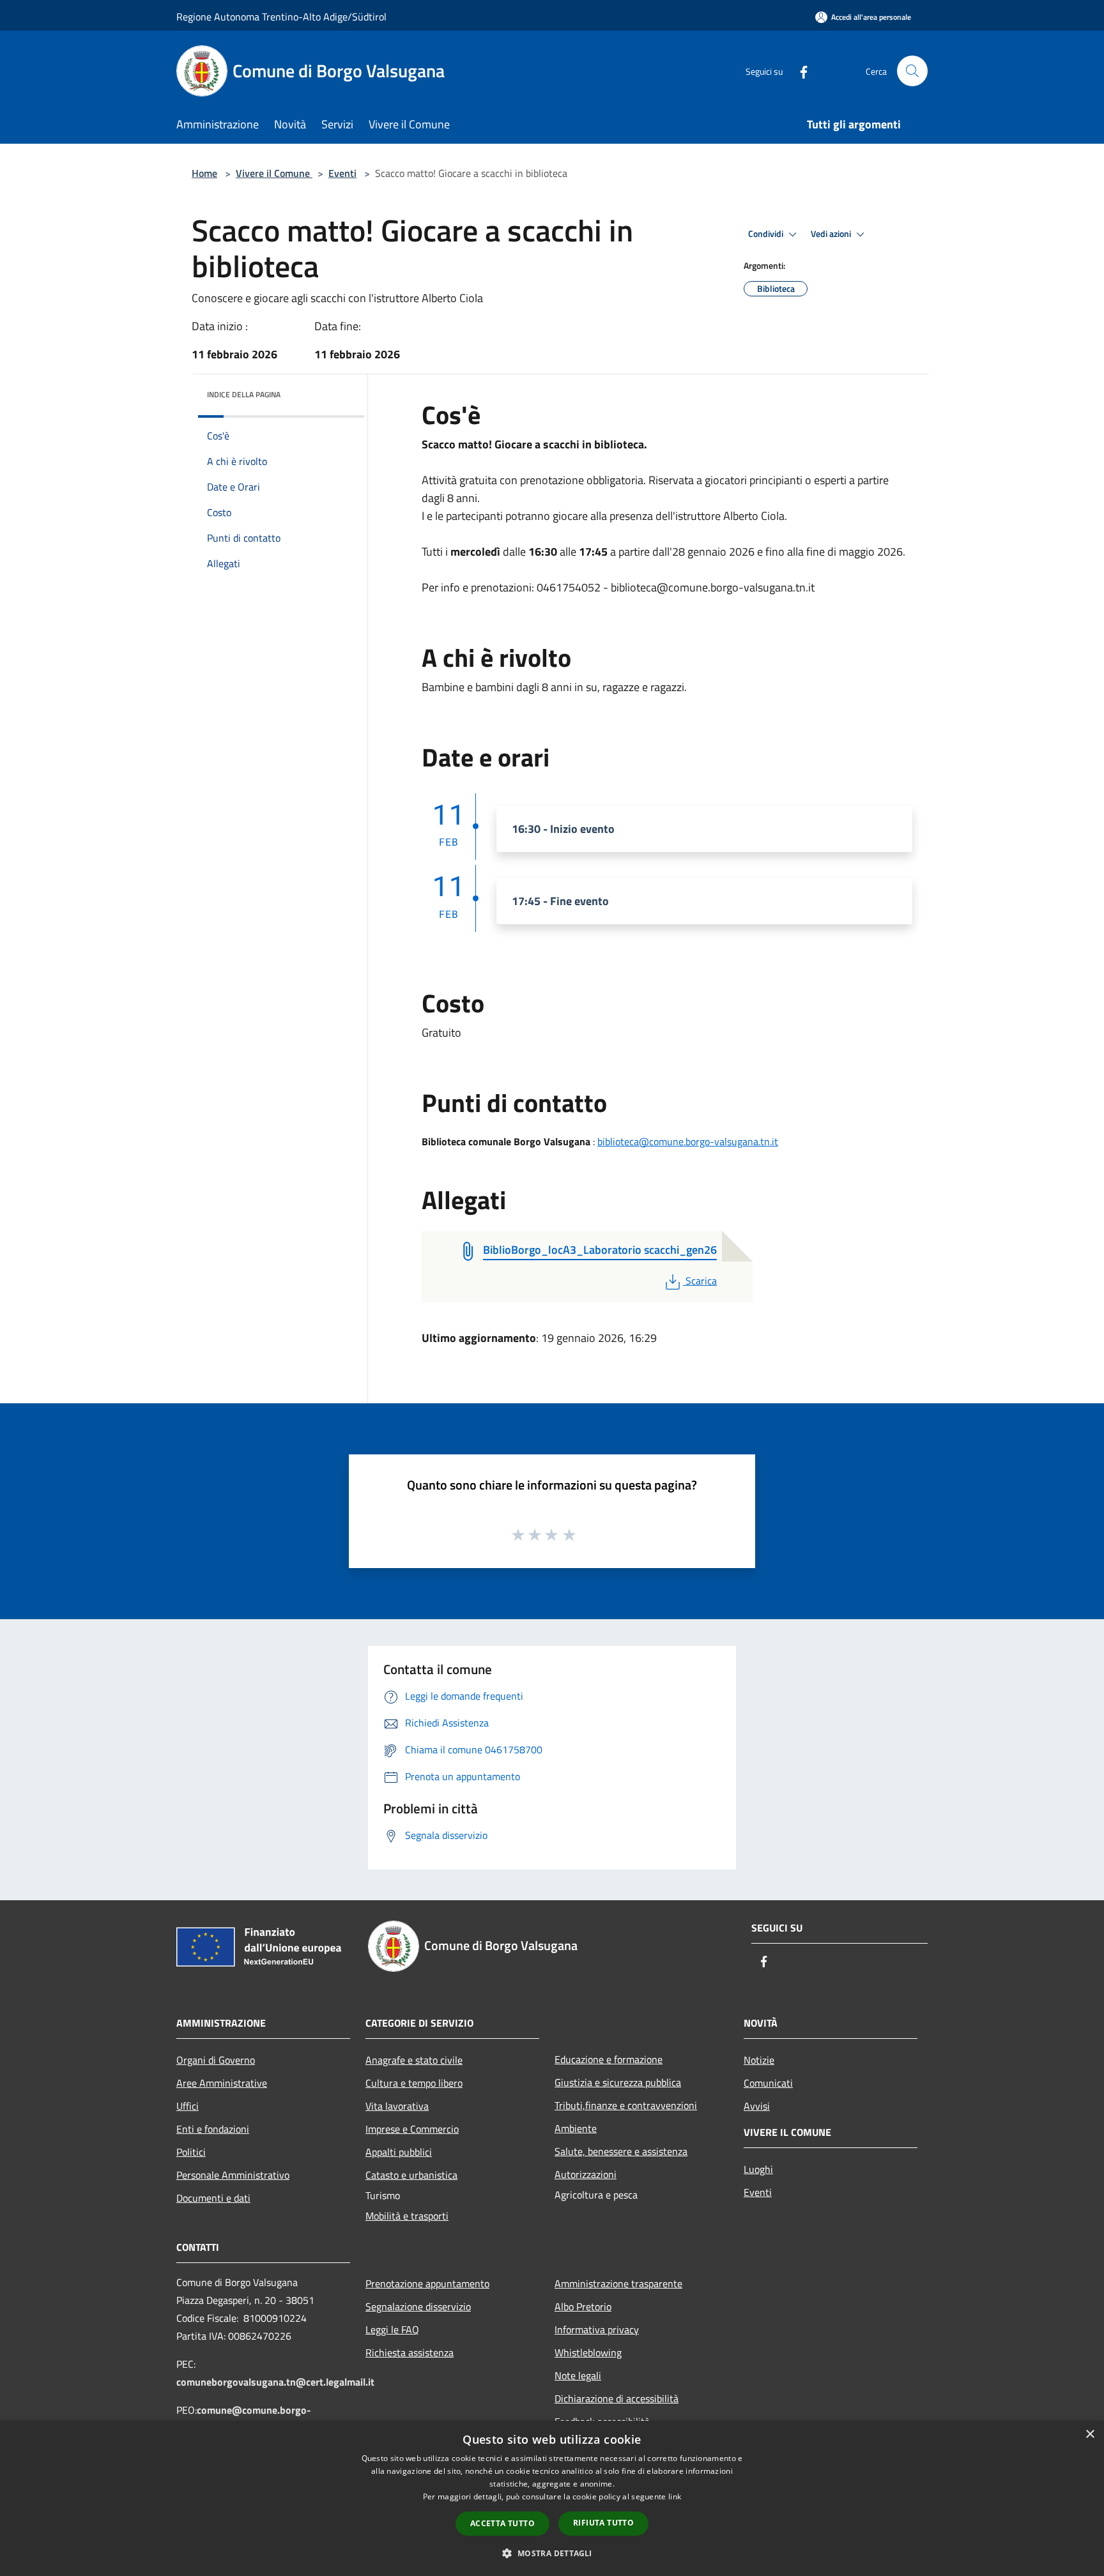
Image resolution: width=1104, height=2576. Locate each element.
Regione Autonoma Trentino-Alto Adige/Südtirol (281, 17)
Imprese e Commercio (412, 2129)
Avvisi (757, 2106)
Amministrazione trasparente (618, 2283)
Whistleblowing (588, 2352)
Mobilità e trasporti (407, 2216)
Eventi (342, 173)
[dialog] (552, 2498)
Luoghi (758, 2169)
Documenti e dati (213, 2198)
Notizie (759, 2060)
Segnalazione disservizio (418, 2306)
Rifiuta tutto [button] (603, 2523)
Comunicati (768, 2083)
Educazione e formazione (609, 2059)
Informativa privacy (597, 2329)
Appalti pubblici (399, 2152)
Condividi (767, 234)
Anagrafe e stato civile (414, 2060)
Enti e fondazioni (213, 2129)
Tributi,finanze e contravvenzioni (626, 2105)
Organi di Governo (216, 2060)
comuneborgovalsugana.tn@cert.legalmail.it (275, 2382)
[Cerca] (912, 71)
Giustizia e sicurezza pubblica (618, 2082)
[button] (552, 2553)
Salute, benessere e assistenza (621, 2151)
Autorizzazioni (586, 2174)
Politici (191, 2152)
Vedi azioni (832, 234)
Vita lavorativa (397, 2106)
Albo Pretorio (583, 2306)
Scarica (701, 1281)
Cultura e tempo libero (414, 2083)
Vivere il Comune (274, 173)
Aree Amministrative (222, 2083)
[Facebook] (799, 71)
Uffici (188, 2106)
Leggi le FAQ (392, 2329)
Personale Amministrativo (233, 2175)
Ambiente (576, 2128)
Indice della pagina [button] (244, 394)
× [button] (1090, 2435)
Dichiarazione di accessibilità (617, 2398)
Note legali (578, 2375)
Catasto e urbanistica (411, 2175)
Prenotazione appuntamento (427, 2283)
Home (204, 173)
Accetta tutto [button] (502, 2523)
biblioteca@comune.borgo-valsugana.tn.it (688, 1141)
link (675, 2496)
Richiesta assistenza (410, 2352)
